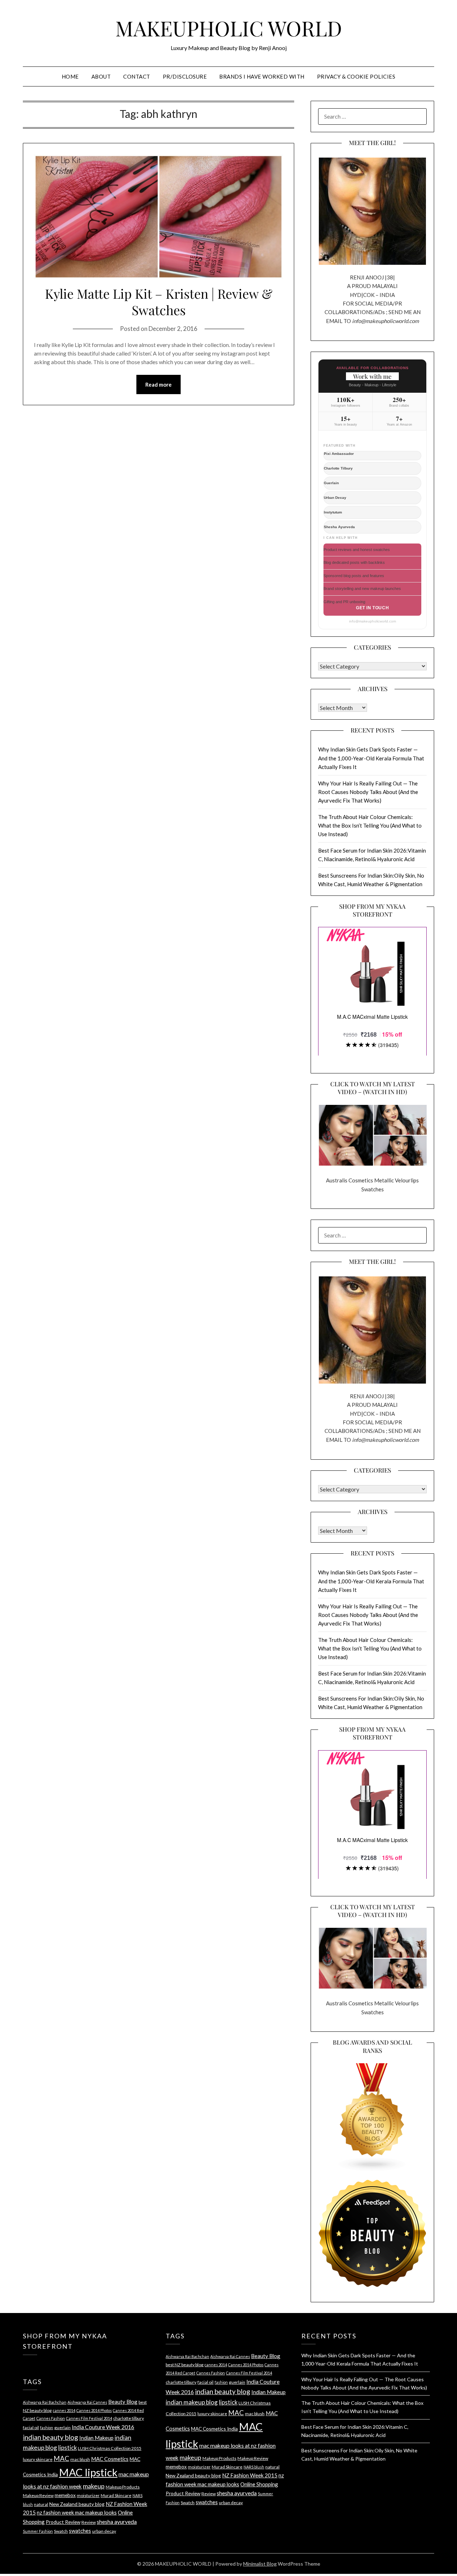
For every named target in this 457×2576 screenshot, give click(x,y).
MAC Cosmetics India (214, 2429)
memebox (65, 2495)
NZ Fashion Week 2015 (250, 2475)
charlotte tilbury (129, 2418)
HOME (70, 76)
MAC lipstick (88, 2472)
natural (41, 2504)
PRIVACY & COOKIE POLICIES (356, 76)
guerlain (62, 2428)
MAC (61, 2458)
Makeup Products (123, 2487)
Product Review (63, 2522)
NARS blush (254, 2467)
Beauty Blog (123, 2402)
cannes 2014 (64, 2410)
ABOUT (101, 76)
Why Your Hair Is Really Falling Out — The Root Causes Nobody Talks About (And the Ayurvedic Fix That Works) (368, 792)
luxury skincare (38, 2459)
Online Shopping (259, 2484)
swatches (80, 2531)
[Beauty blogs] (372, 2111)
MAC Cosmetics (110, 2459)
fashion (47, 2428)
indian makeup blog (192, 2402)
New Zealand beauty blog (77, 2504)
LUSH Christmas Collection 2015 (110, 2448)
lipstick (67, 2448)
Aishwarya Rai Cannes (87, 2402)
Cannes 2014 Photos (94, 2410)
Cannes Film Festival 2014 (89, 2418)
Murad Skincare (116, 2495)
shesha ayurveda (117, 2522)
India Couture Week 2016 (103, 2427)
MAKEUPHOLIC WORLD (229, 28)
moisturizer (88, 2495)
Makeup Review (38, 2495)
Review (89, 2522)
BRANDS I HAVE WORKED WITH (262, 76)
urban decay (104, 2531)
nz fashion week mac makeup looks (77, 2512)
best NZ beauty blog (185, 2365)
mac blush (80, 2459)
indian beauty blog (51, 2437)
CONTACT (137, 76)
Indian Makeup (96, 2438)
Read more (159, 384)
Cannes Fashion (51, 2418)
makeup (94, 2486)
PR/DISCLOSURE (185, 76)
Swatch (61, 2531)
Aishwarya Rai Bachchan (45, 2402)
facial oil (31, 2428)
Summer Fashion (38, 2531)
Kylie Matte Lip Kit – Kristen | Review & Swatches (159, 302)
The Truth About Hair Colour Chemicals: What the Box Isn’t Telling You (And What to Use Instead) (370, 826)
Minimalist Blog (260, 2564)
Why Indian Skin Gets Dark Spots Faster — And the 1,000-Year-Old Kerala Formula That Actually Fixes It (371, 758)
